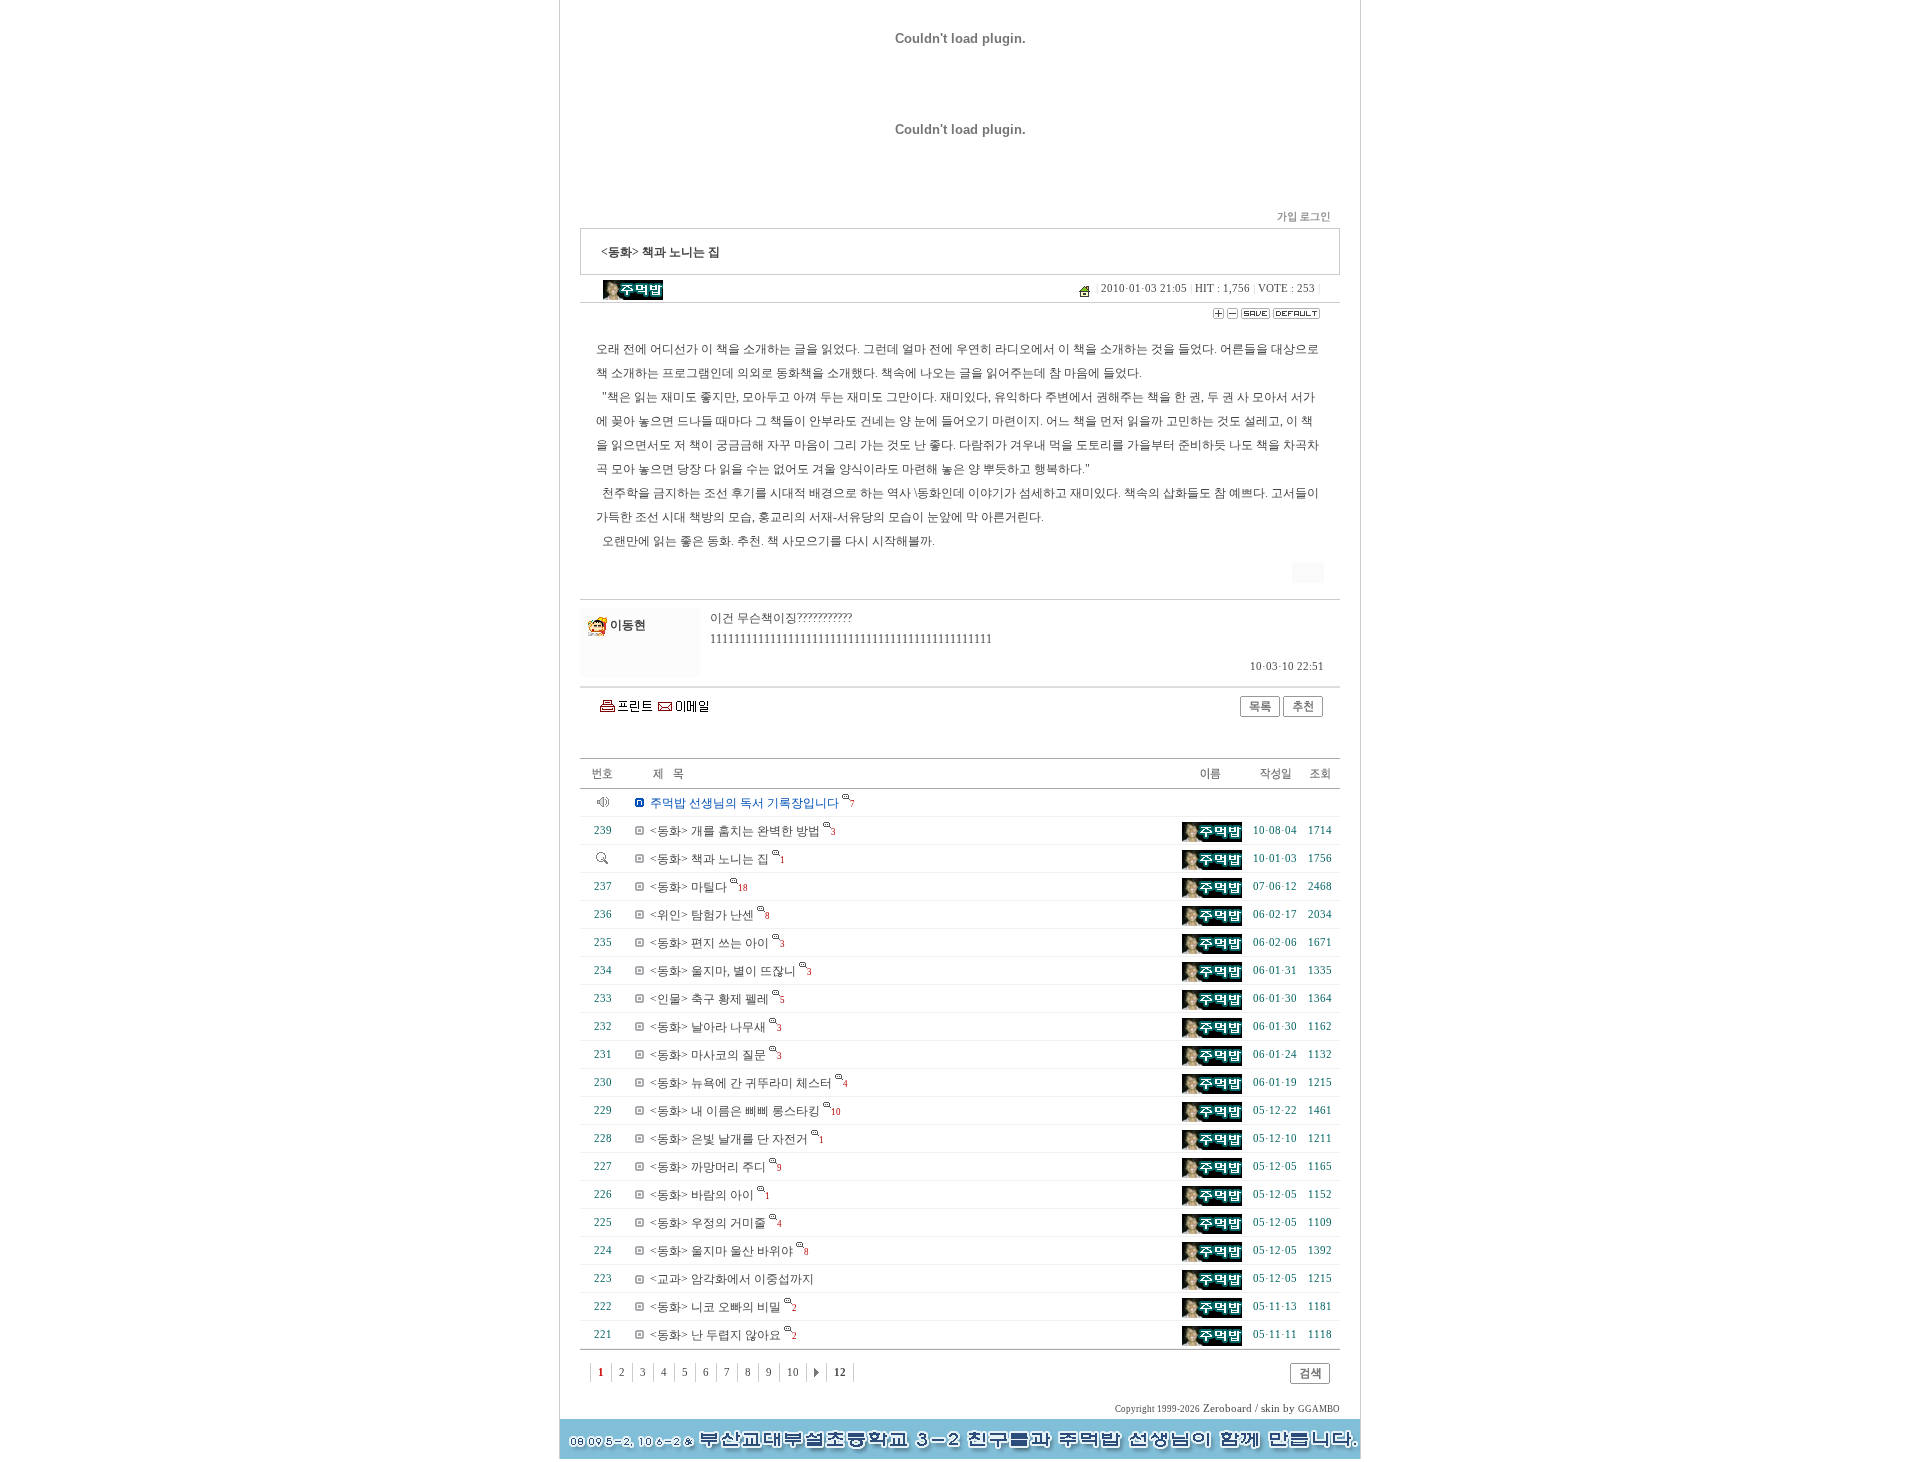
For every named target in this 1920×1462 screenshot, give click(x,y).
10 (793, 1372)
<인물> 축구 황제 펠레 (709, 999)
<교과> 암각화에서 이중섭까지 (732, 1279)
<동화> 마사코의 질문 (708, 1055)
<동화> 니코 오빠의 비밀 (715, 1307)
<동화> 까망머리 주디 (708, 1167)
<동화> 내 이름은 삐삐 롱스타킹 (735, 1111)
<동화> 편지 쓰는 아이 (709, 943)
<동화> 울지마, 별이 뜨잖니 (723, 971)
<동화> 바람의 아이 (702, 1195)
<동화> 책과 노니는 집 (709, 859)
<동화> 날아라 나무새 (708, 1027)
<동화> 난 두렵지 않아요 (715, 1335)
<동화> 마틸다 (688, 887)
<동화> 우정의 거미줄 (708, 1223)
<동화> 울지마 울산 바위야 (721, 1251)
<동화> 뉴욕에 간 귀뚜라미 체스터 (741, 1083)
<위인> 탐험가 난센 (702, 915)
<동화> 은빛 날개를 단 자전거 (729, 1139)
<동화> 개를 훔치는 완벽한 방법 (735, 831)
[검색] (1310, 1380)
